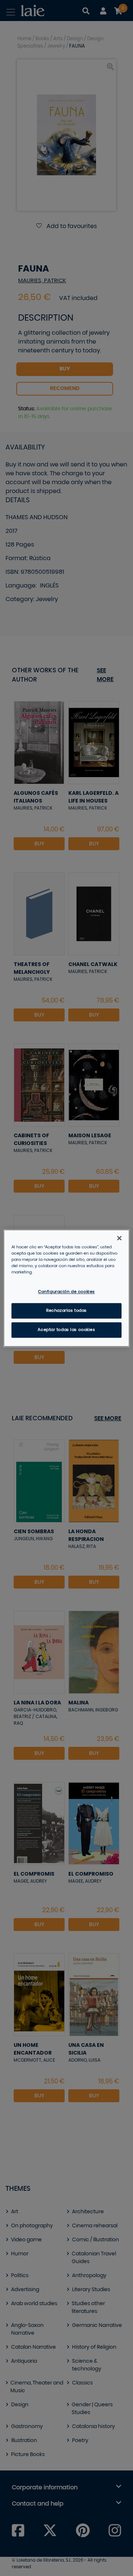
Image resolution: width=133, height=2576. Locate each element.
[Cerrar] (119, 1238)
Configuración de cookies (66, 1292)
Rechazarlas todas (66, 1311)
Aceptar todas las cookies (66, 1330)
